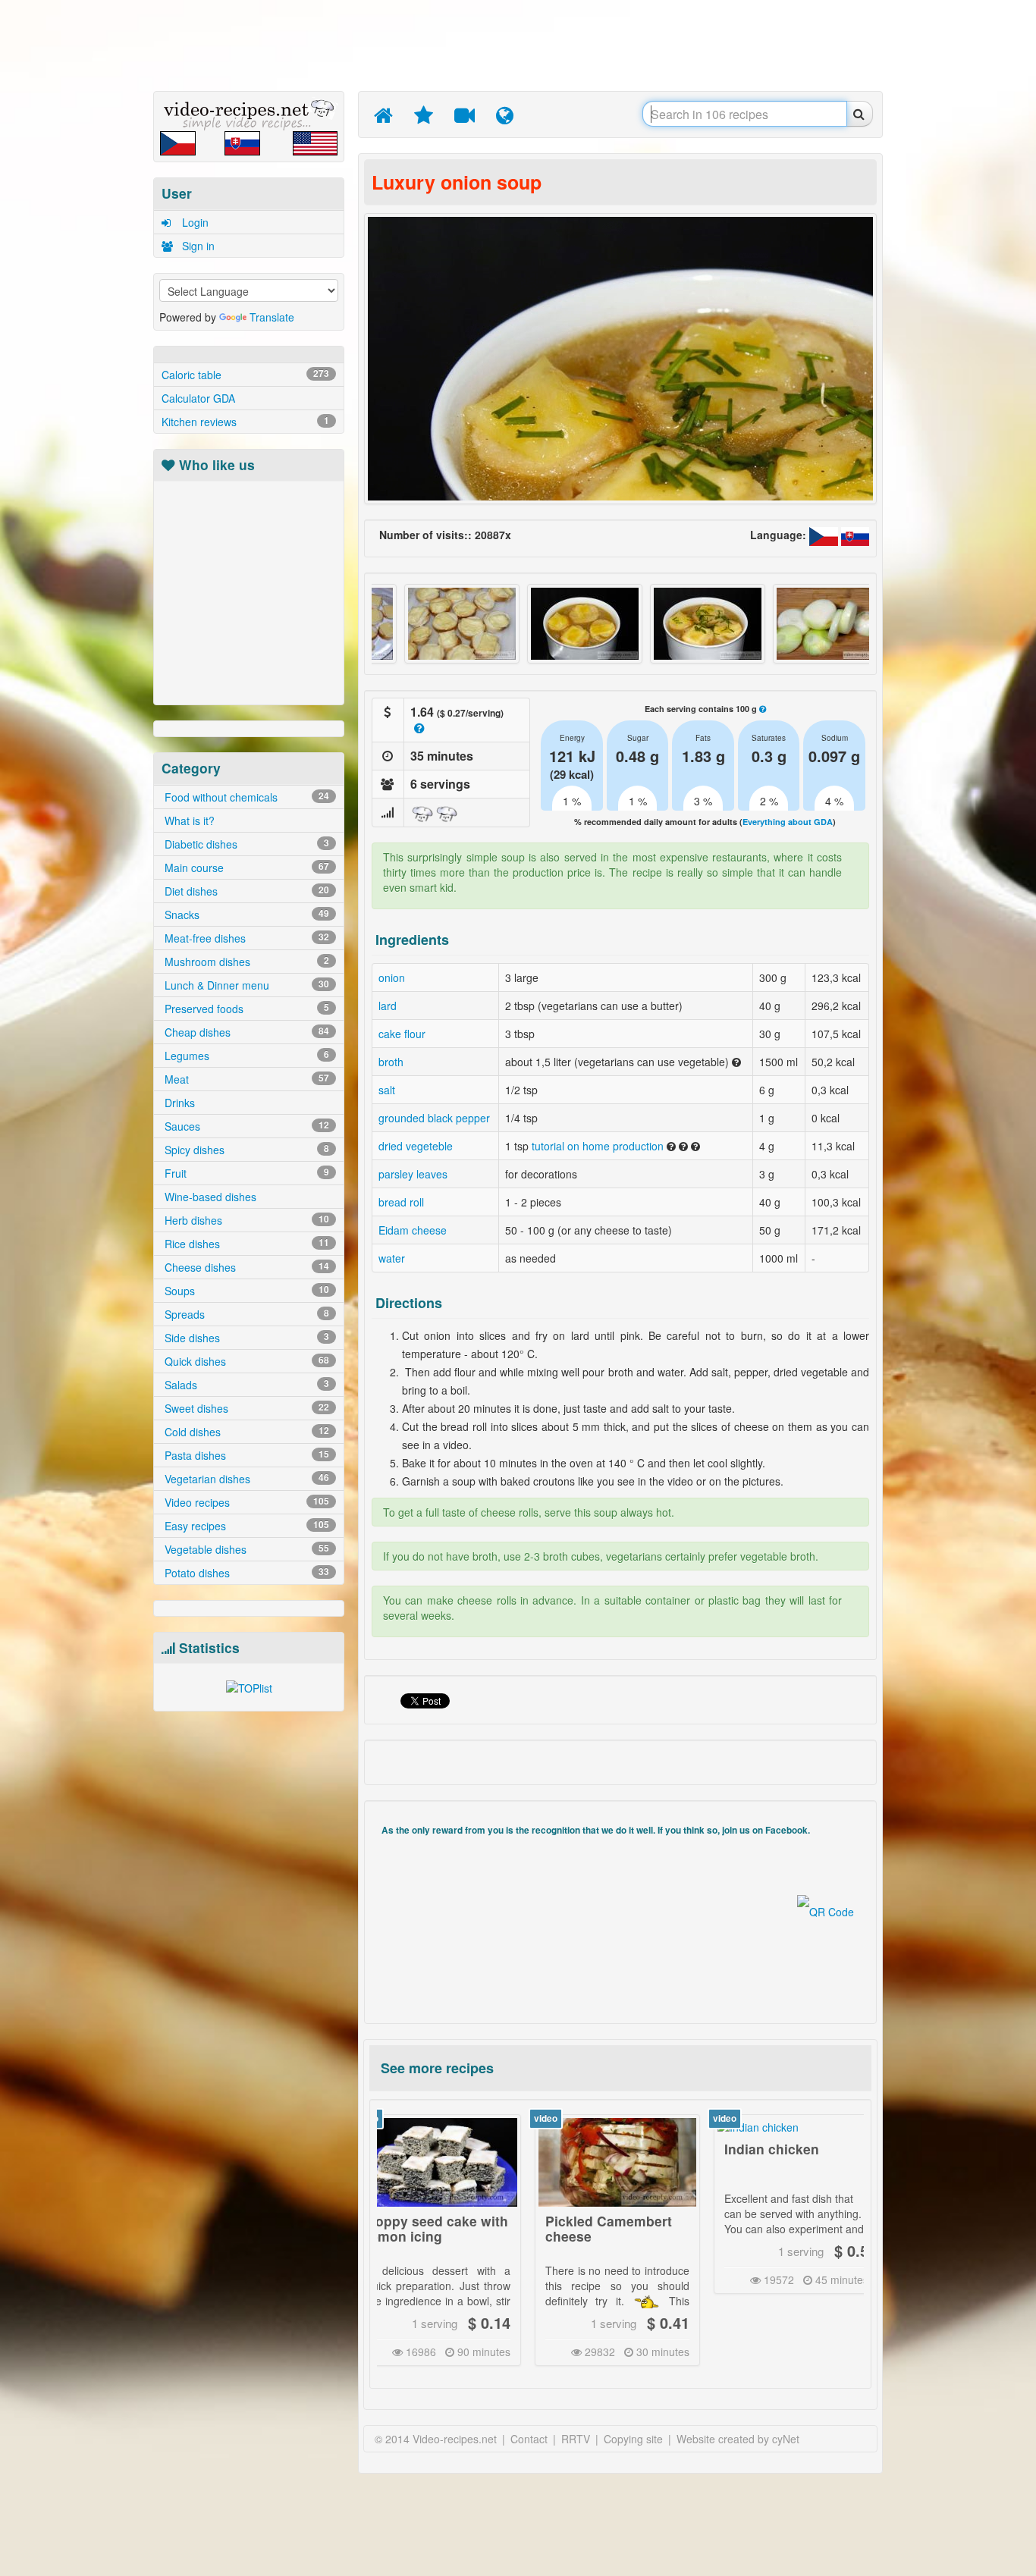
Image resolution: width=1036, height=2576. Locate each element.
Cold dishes (245, 1432)
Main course (245, 868)
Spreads (245, 1314)
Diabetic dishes (245, 844)
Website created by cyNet (738, 2439)
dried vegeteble (416, 1146)
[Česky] (825, 535)
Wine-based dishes (209, 1197)
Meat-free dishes (245, 938)
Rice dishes (245, 1244)
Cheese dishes (245, 1267)
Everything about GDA (788, 822)
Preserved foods (245, 1009)
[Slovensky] (855, 535)
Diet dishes (245, 891)
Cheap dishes (245, 1032)
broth (391, 1062)
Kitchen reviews (245, 422)
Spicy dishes (245, 1150)
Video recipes (245, 1502)
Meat (245, 1079)
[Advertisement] (82, 239)
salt (387, 1090)
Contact (529, 2439)
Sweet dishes (245, 1408)
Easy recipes (245, 1526)
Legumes (245, 1056)
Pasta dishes (245, 1455)
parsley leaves (413, 1174)
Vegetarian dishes (245, 1479)
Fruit (245, 1173)
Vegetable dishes (245, 1549)
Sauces (245, 1126)
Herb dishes (245, 1220)
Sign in (197, 246)
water (392, 1258)
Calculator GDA (198, 398)
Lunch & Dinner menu (245, 985)
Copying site (633, 2439)
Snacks (245, 915)
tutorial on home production (598, 1146)
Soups (245, 1291)
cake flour (402, 1034)
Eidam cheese (413, 1230)
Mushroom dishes (245, 962)
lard (388, 1006)
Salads (245, 1385)
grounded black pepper (434, 1118)
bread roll (401, 1202)
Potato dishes (245, 1573)
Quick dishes (245, 1361)
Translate (272, 317)
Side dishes (245, 1338)
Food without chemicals (245, 797)
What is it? (188, 820)
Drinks (178, 1103)
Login (194, 222)
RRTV (576, 2439)
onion (392, 977)
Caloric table (245, 375)
